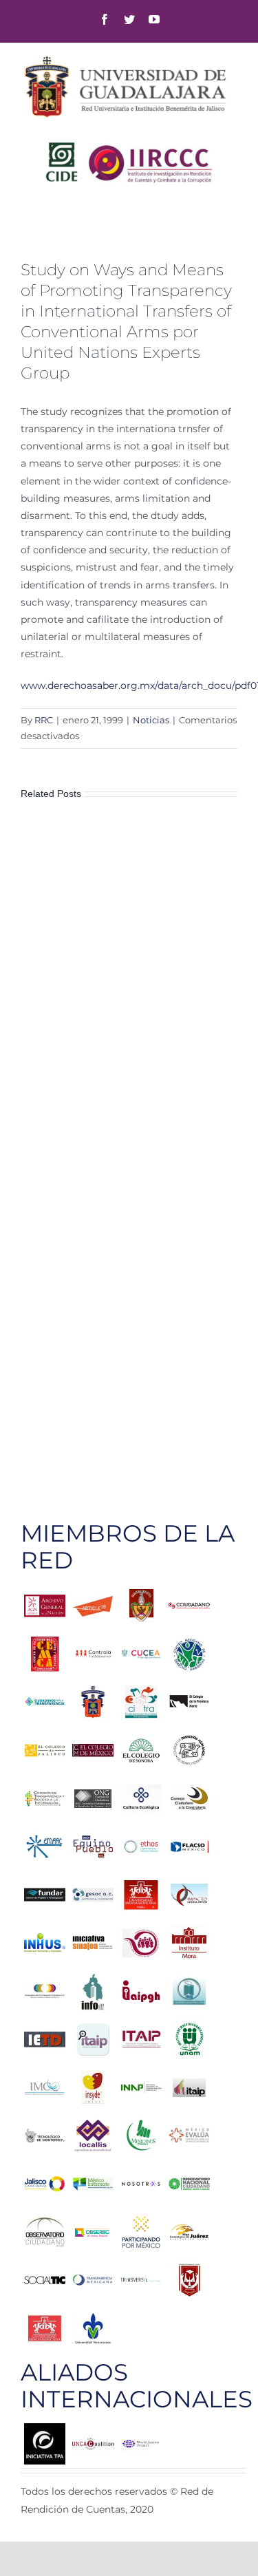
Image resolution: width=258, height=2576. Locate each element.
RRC (44, 720)
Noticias (151, 720)
